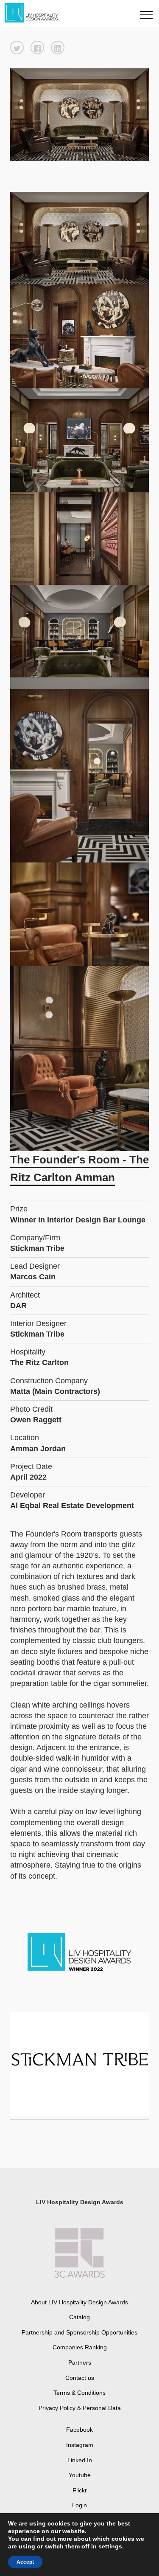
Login (79, 2505)
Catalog (79, 2317)
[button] (17, 48)
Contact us (80, 2378)
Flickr (80, 2490)
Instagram (80, 2445)
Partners (80, 2363)
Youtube (80, 2475)
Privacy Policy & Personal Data (80, 2408)
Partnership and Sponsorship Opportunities (79, 2332)
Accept (25, 2562)
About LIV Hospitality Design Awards (79, 2302)
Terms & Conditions (79, 2393)
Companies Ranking (80, 2347)
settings (110, 2546)
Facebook (79, 2430)
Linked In (80, 2460)
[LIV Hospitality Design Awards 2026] (35, 13)
